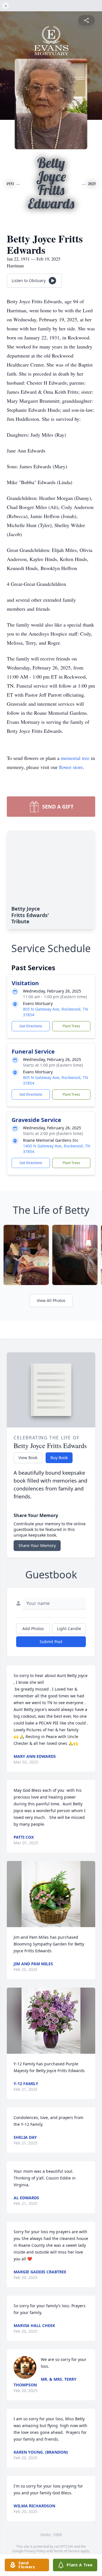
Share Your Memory (37, 1545)
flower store (71, 767)
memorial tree (75, 758)
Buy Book (59, 1458)
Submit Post (51, 1642)
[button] (51, 1894)
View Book (28, 1458)
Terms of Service (66, 2551)
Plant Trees (71, 1026)
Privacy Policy (35, 2551)
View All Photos (51, 1300)
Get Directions (31, 1026)
